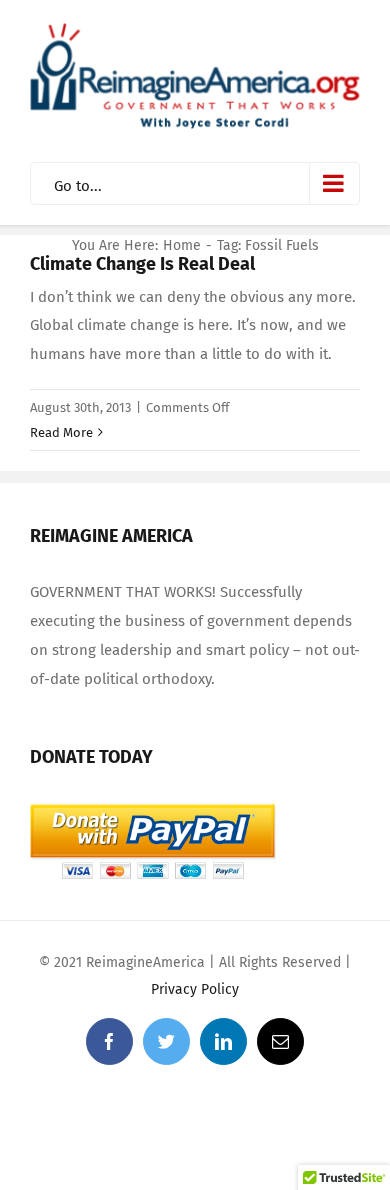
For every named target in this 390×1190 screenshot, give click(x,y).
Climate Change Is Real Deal (142, 264)
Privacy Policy (195, 989)
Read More (61, 432)
